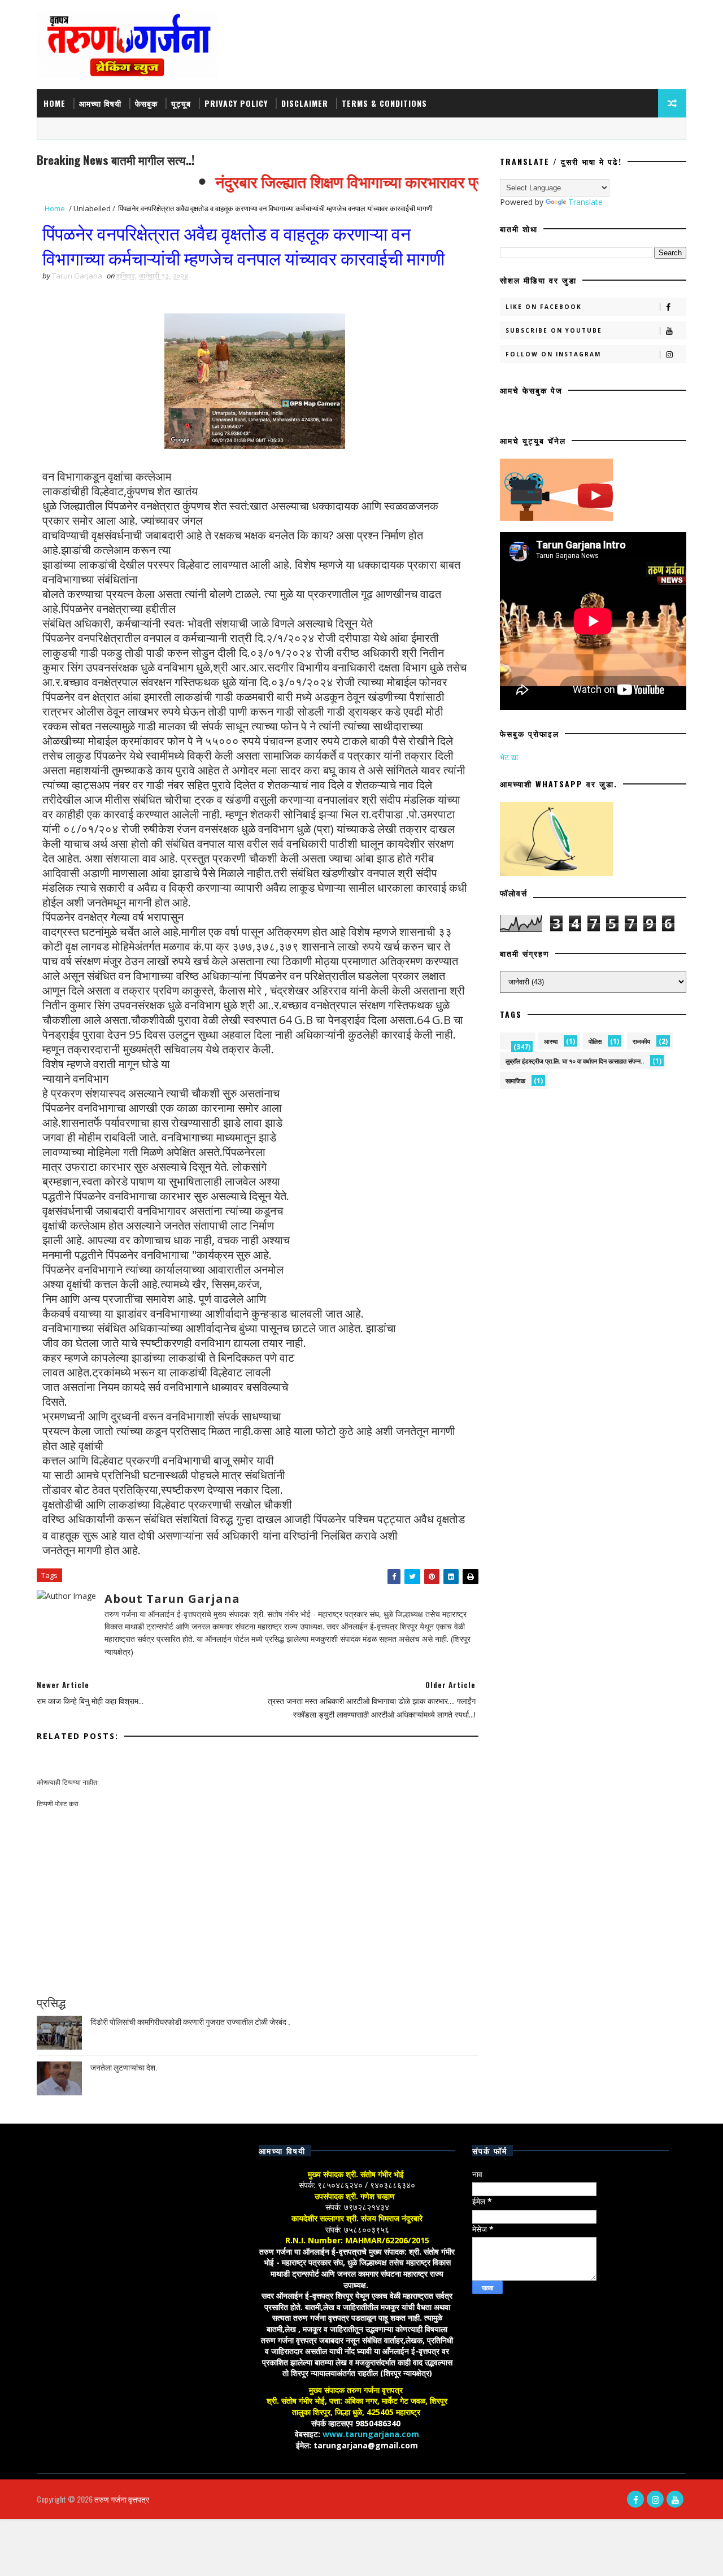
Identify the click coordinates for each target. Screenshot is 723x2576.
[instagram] (655, 2499)
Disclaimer (305, 103)
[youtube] (675, 2499)
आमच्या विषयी (100, 103)
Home (55, 103)
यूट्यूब (181, 103)
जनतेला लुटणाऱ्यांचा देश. (124, 2067)
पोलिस (595, 1041)
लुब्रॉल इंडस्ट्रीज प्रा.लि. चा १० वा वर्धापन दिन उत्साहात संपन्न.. (575, 1061)
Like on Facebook (544, 307)
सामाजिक (515, 1081)
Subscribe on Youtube (554, 330)
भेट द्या (509, 757)
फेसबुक (146, 103)
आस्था (551, 1041)
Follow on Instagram (553, 354)
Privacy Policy (236, 103)
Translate (585, 202)
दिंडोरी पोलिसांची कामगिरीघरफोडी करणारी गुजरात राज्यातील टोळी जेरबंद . (190, 2021)
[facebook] (635, 2499)
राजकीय (641, 1041)
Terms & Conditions (384, 103)
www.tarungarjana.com (371, 2434)
